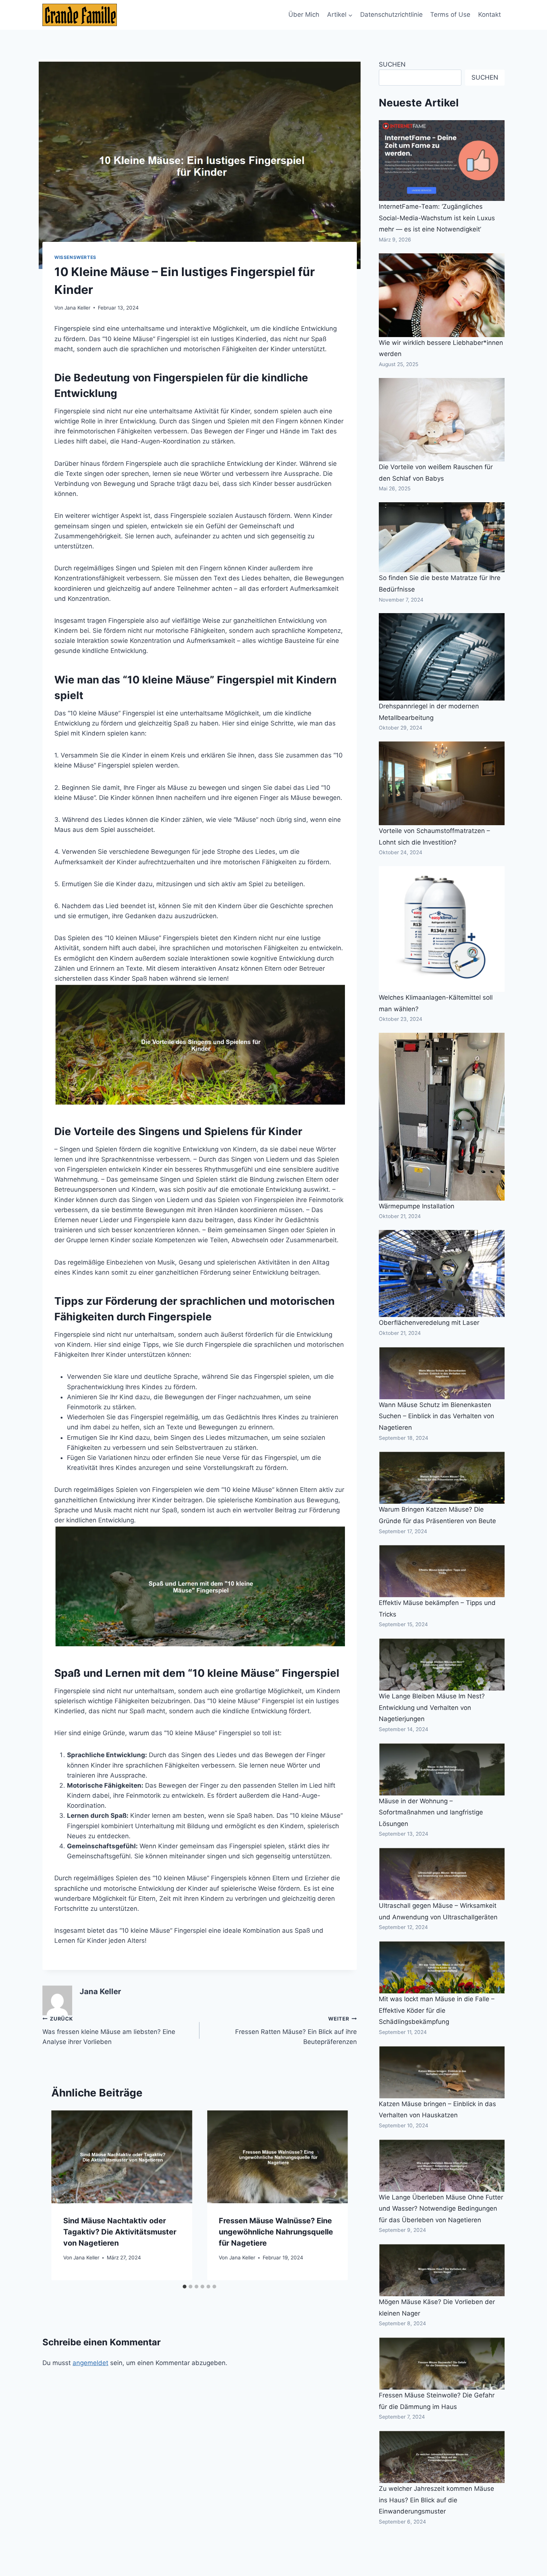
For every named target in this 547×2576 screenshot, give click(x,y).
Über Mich (304, 15)
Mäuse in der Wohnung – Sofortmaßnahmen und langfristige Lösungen (431, 1812)
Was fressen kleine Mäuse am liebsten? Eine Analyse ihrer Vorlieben (109, 2031)
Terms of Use (450, 15)
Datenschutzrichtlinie (391, 15)
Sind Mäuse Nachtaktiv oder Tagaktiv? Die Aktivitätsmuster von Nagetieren (120, 2232)
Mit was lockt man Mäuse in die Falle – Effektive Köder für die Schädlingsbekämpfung (437, 2010)
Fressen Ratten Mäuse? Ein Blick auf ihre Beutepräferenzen (296, 2031)
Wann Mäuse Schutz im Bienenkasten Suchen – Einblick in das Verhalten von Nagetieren (436, 1416)
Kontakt (490, 15)
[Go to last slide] (64, 2195)
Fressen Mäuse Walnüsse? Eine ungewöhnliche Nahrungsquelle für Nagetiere (276, 2232)
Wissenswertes (75, 257)
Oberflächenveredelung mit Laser (429, 1323)
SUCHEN (392, 64)
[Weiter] (335, 2195)
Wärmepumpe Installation (417, 1206)
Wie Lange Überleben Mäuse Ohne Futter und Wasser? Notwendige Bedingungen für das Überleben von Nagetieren (441, 2209)
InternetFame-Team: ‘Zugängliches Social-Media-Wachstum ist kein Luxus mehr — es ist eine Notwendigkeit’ (437, 218)
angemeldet (90, 2363)
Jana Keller (77, 308)
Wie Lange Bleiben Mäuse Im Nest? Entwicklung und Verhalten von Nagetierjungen (432, 1707)
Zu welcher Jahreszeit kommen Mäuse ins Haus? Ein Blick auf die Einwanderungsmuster (436, 2500)
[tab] (185, 2287)
